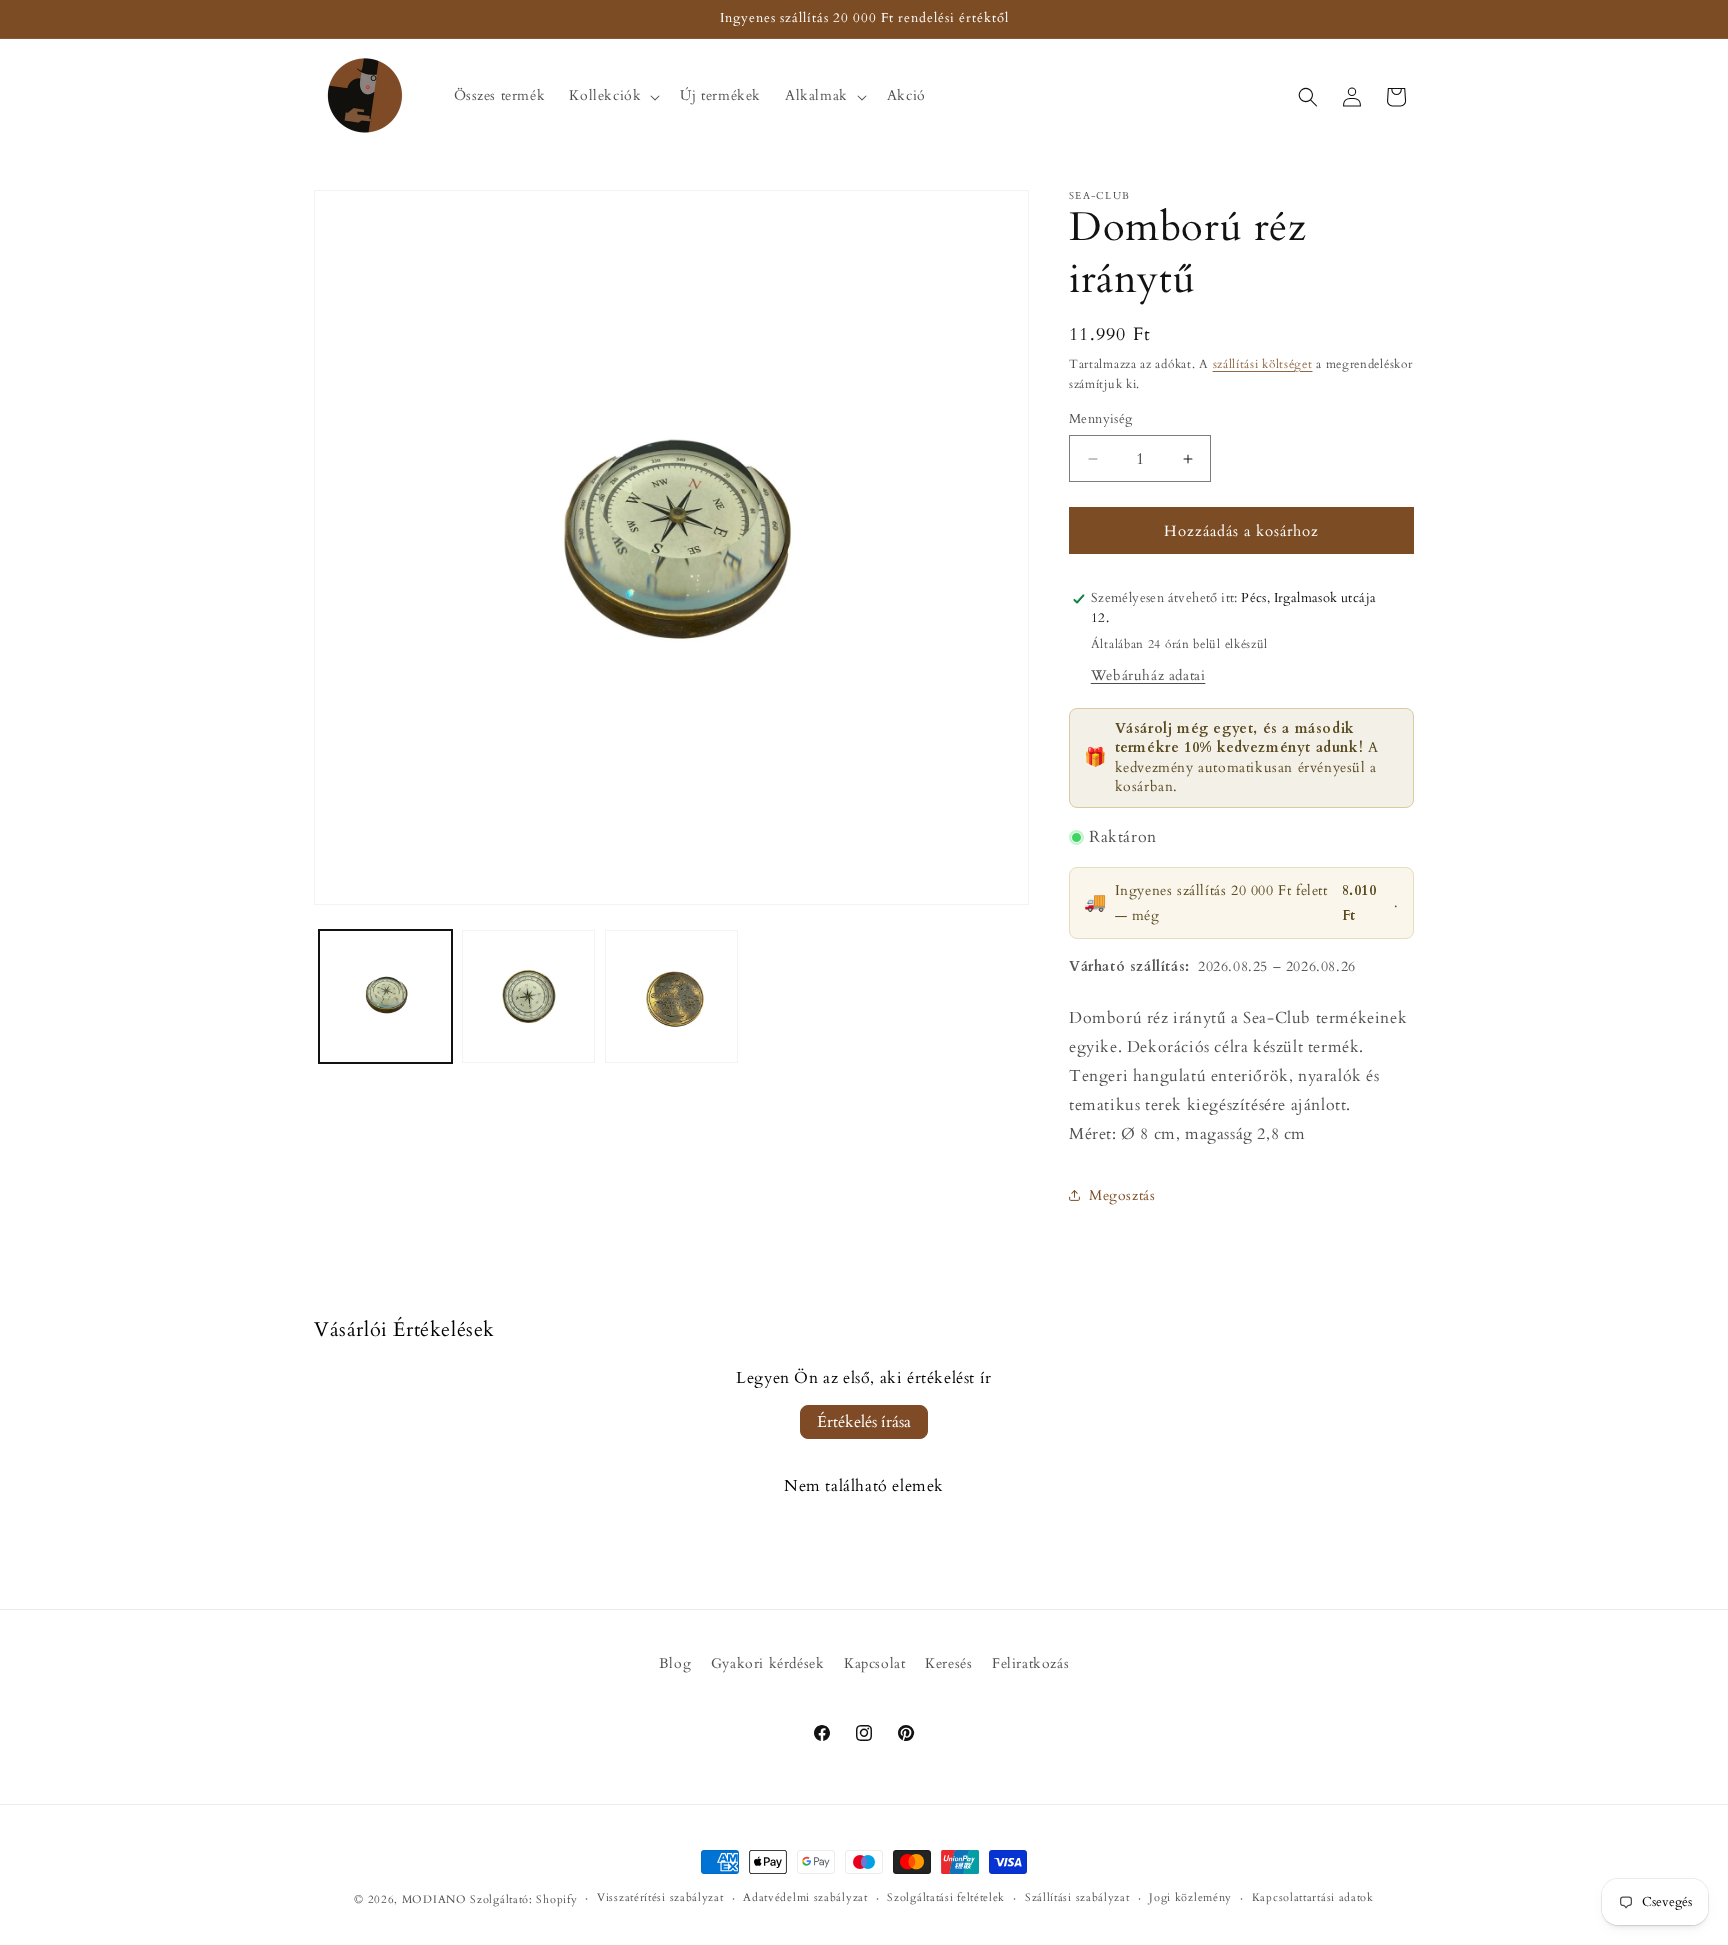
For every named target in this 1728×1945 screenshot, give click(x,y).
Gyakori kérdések (768, 1663)
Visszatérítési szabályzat (660, 1897)
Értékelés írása (864, 1422)
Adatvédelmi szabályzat (805, 1897)
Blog (675, 1663)
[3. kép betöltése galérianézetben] (671, 996)
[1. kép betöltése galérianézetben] (385, 996)
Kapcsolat (874, 1663)
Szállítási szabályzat (1077, 1897)
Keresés (948, 1663)
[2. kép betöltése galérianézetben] (528, 996)
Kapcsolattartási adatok (1313, 1897)
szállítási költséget (1263, 364)
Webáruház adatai (1148, 675)
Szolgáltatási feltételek (946, 1897)
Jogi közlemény (1190, 1897)
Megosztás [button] (1122, 1195)
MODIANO (434, 1899)
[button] (612, 96)
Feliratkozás (1030, 1663)
